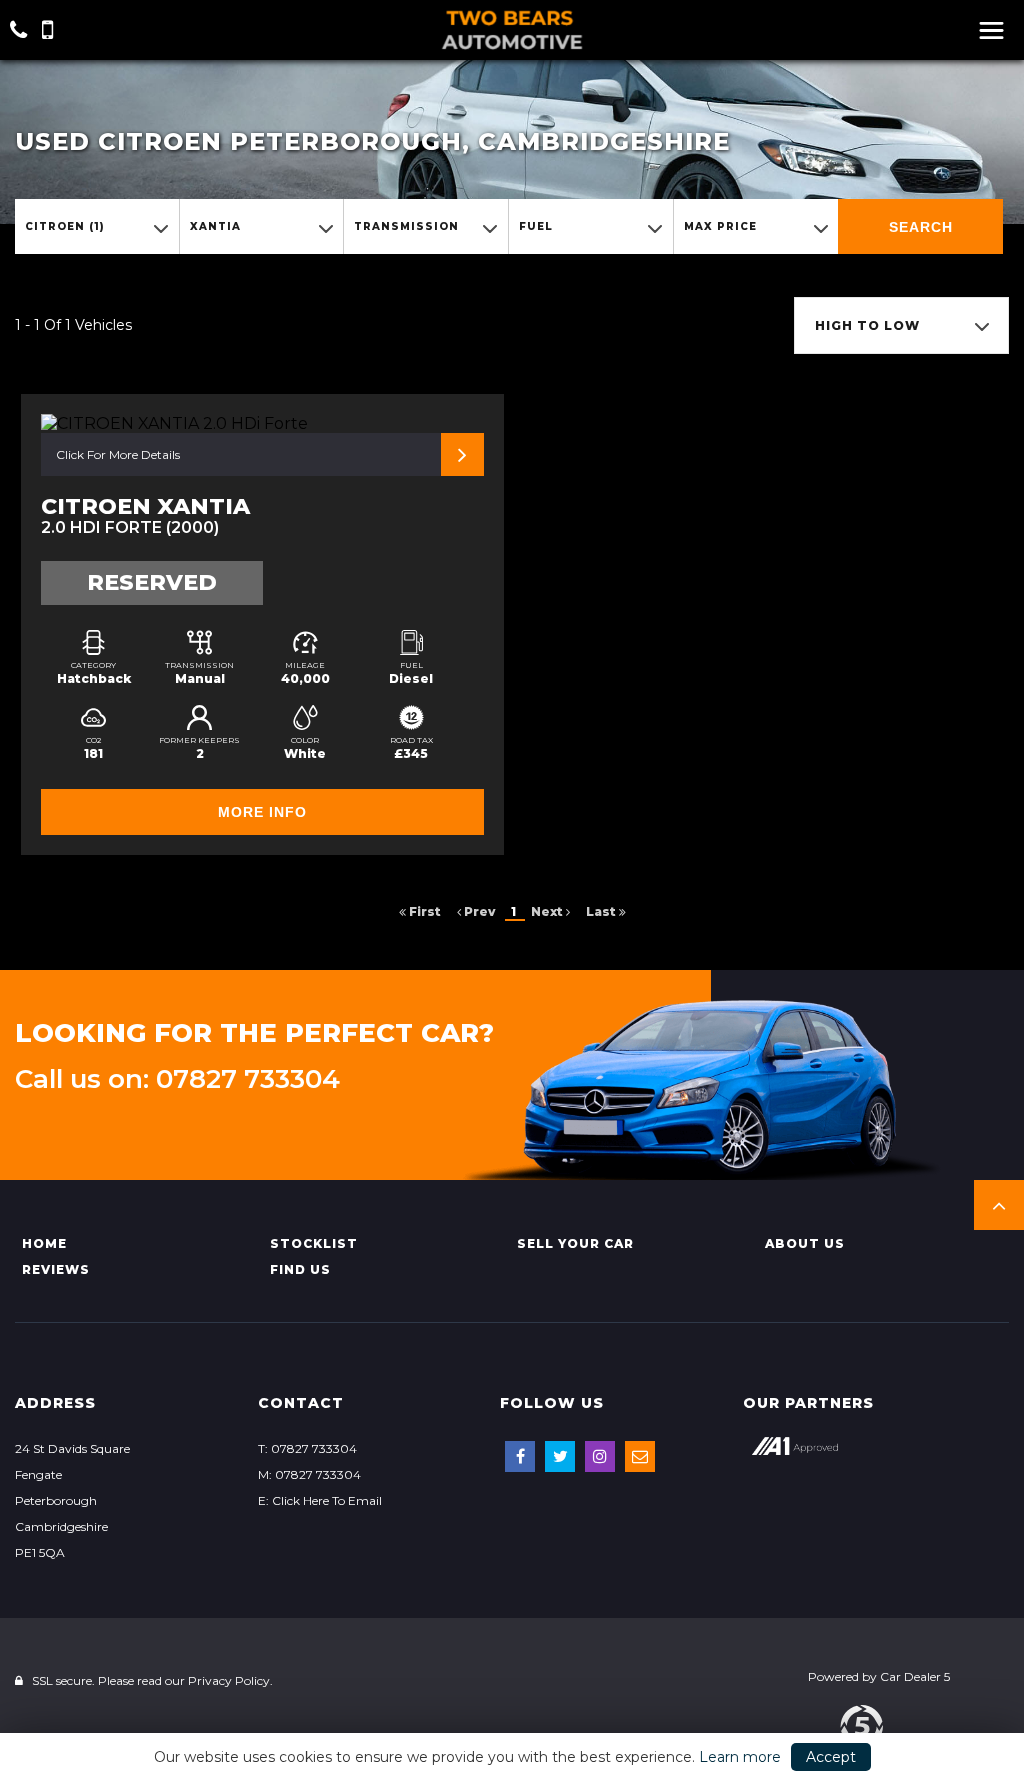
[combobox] (97, 226)
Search (921, 227)
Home (44, 1243)
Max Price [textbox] (720, 226)
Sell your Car (575, 1243)
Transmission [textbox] (406, 226)
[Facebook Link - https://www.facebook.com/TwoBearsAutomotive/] (520, 1456)
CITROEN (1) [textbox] (65, 226)
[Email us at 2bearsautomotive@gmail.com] (640, 1456)
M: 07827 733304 (309, 1474)
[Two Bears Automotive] (512, 30)
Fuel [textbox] (536, 226)
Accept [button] (831, 1757)
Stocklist (314, 1243)
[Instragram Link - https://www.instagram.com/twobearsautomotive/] (600, 1456)
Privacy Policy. (230, 1680)
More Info (262, 812)
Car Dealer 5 (915, 1676)
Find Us (300, 1269)
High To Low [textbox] (867, 325)
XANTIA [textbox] (215, 226)
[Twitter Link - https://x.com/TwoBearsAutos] (560, 1456)
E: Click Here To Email (320, 1500)
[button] (999, 1205)
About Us (805, 1243)
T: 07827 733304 (307, 1448)
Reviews (56, 1269)
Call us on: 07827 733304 (177, 1079)
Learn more (740, 1757)
